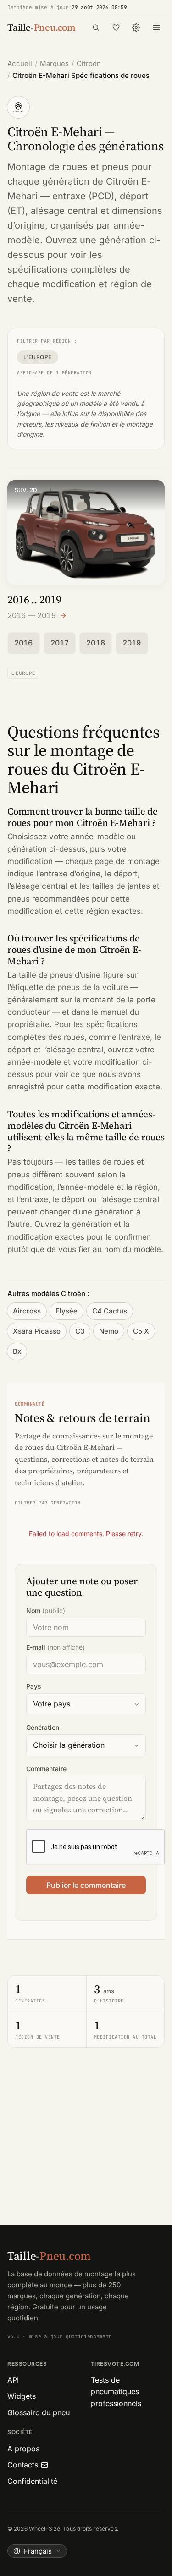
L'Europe (38, 357)
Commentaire (46, 1769)
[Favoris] (116, 27)
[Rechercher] (96, 27)
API (13, 2380)
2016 (24, 643)
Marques (54, 63)
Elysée (67, 1311)
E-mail (55, 1647)
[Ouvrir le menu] (156, 27)
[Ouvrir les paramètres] (136, 27)
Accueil (20, 63)
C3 (80, 1331)
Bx (17, 1351)
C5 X (141, 1331)
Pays (34, 1686)
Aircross (27, 1311)
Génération (43, 1727)
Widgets (22, 2396)
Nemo (109, 1331)
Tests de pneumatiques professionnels (116, 2392)
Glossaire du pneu (39, 2412)
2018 (96, 643)
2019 (132, 643)
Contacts (23, 2465)
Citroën (89, 63)
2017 (60, 643)
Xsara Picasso (37, 1331)
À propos (23, 2449)
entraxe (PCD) (83, 196)
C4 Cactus (110, 1311)
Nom (46, 1611)
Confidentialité (32, 2481)
